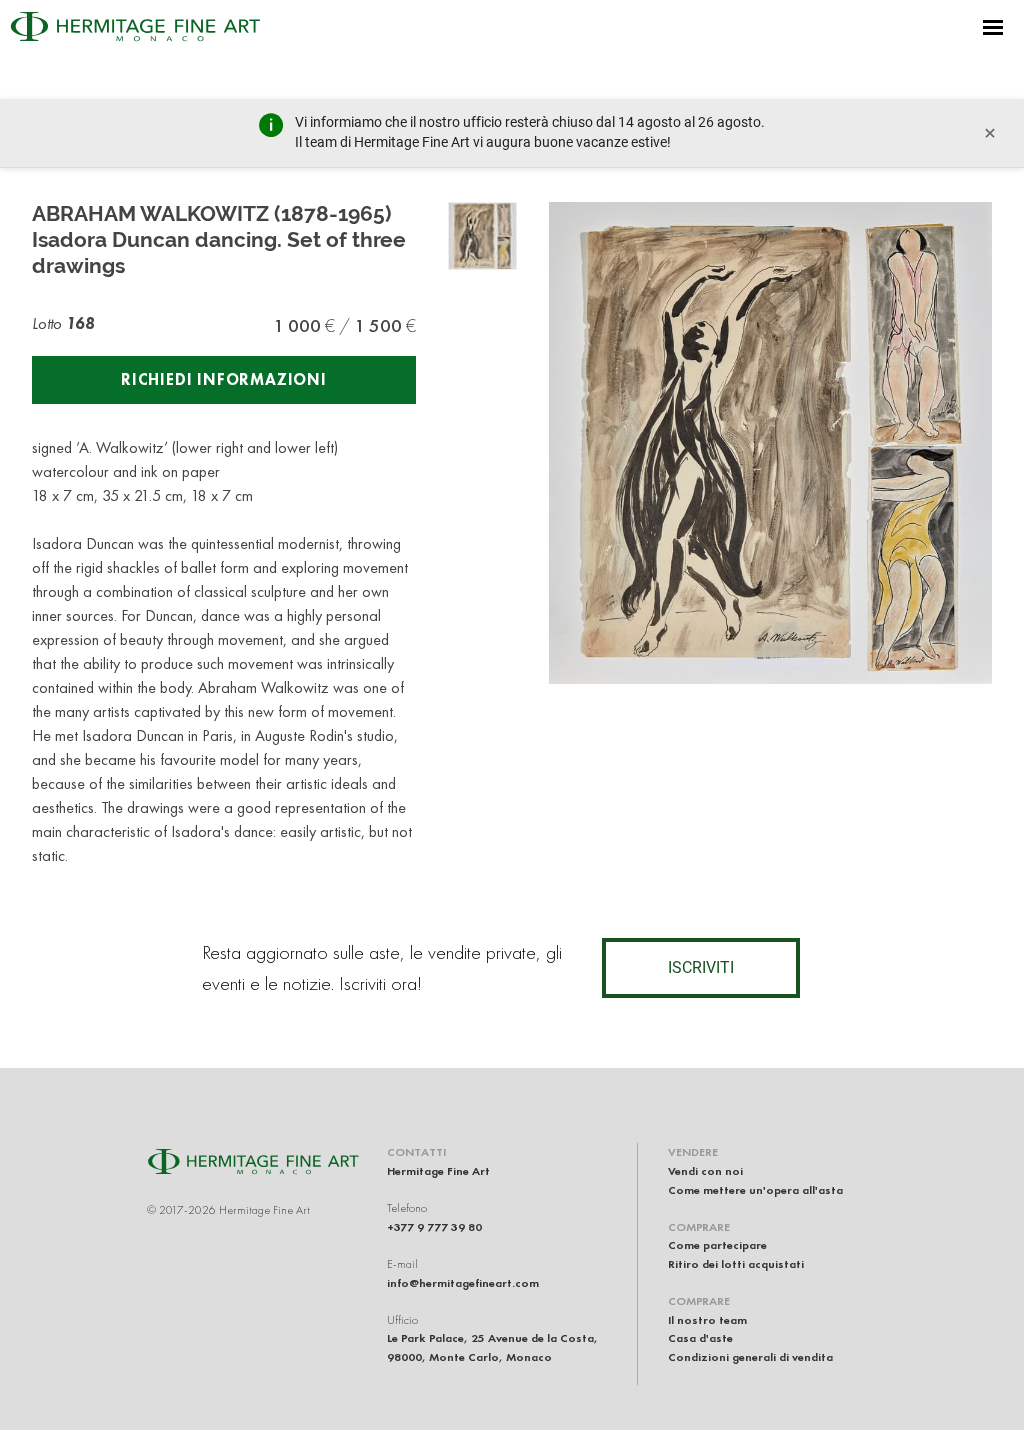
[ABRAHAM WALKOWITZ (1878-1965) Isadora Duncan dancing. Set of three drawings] (482, 236)
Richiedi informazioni (224, 379)
